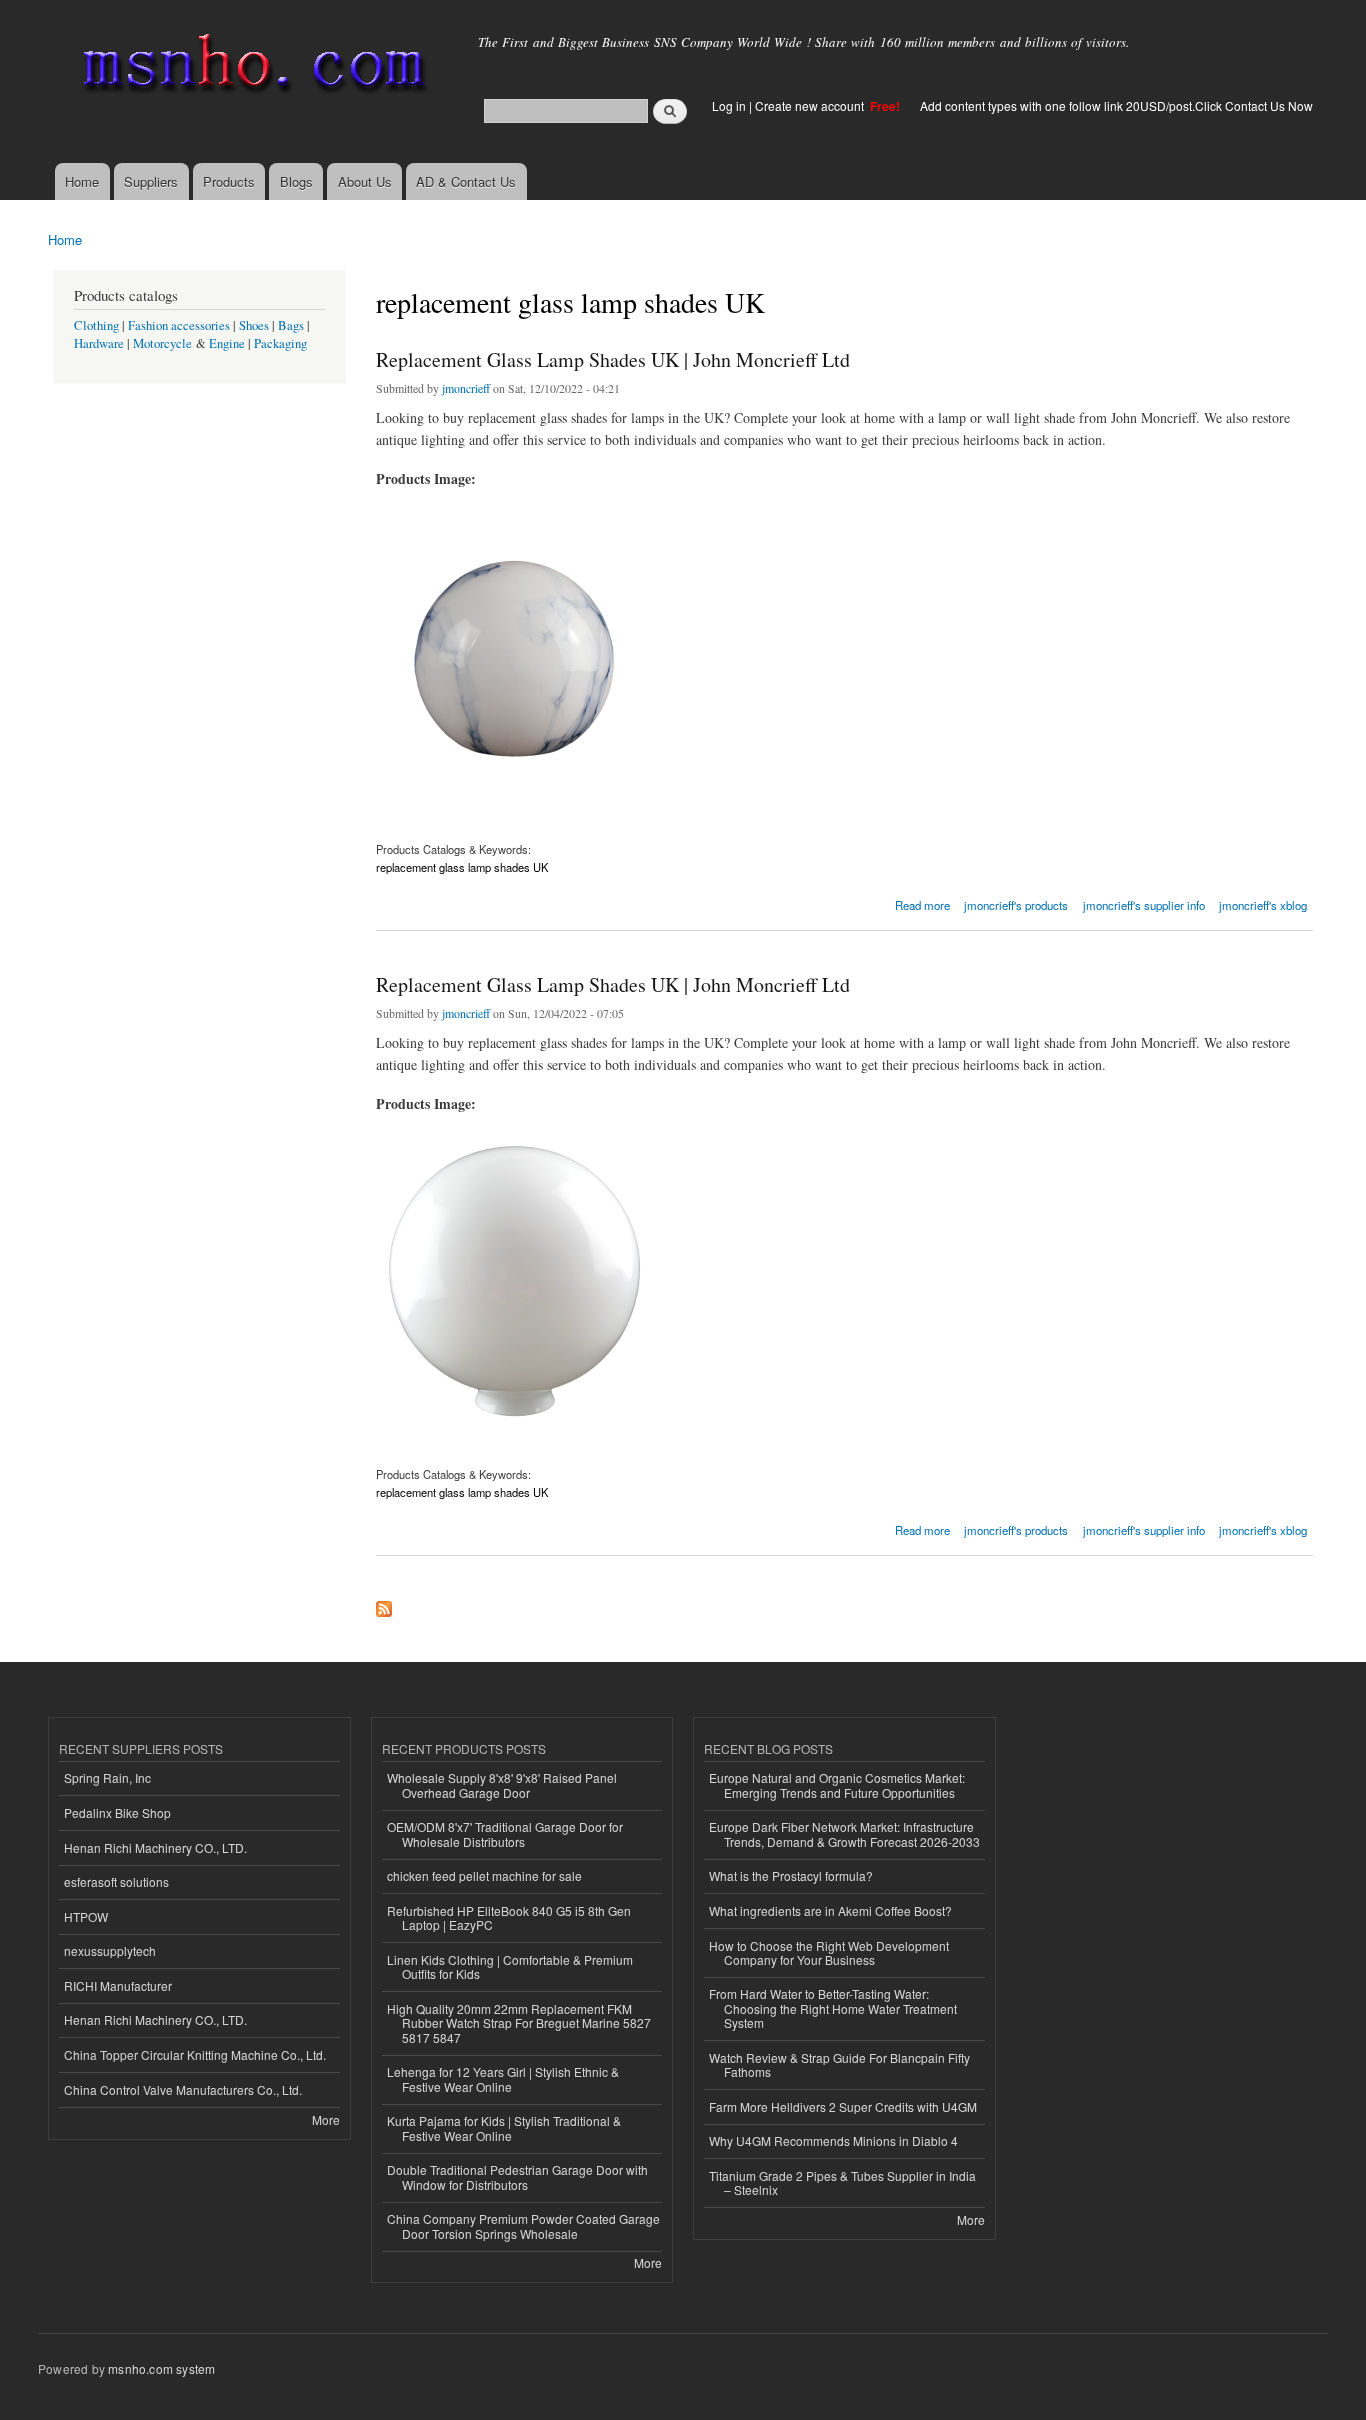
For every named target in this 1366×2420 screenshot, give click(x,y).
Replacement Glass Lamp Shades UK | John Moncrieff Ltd (613, 359)
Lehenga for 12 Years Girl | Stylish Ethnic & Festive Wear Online (503, 2078)
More (326, 2119)
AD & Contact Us (466, 181)
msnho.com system (161, 2368)
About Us (365, 181)
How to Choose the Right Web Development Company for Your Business (829, 1952)
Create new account (811, 105)
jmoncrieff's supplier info (1144, 905)
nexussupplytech (110, 1950)
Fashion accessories (179, 325)
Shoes (254, 325)
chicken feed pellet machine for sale (484, 1875)
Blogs (296, 181)
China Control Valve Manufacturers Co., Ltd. (183, 2089)
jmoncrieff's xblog (1263, 905)
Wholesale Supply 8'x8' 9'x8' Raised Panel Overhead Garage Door (502, 1784)
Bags (291, 325)
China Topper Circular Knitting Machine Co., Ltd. (195, 2054)
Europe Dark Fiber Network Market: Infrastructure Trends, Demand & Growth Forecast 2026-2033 (844, 1833)
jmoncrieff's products (1016, 905)
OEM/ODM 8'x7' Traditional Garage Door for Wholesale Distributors (505, 1833)
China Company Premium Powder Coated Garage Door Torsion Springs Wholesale (523, 2225)
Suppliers (151, 181)
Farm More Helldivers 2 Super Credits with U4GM (843, 2106)
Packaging (280, 343)
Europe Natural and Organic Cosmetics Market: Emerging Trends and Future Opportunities (837, 1784)
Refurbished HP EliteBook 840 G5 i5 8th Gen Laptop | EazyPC (509, 1917)
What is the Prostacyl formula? (791, 1875)
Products (229, 181)
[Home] (250, 67)
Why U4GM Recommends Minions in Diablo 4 (833, 2140)
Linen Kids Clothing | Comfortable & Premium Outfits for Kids (510, 1966)
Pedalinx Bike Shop (117, 1812)
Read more (922, 903)
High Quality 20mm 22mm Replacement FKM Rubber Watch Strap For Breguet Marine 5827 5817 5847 (519, 2023)
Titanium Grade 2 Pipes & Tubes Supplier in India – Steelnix (842, 2182)
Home (82, 181)
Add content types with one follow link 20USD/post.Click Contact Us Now (1116, 105)
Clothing (96, 325)
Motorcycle (162, 343)
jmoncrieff (466, 388)
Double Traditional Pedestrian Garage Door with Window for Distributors (517, 2176)
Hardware (99, 343)
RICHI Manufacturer (118, 1985)
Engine (227, 343)
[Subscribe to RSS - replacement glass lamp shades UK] (384, 1604)
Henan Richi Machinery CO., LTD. (155, 1847)
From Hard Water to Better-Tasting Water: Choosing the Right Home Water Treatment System (833, 2008)
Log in (729, 105)
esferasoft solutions (116, 1881)
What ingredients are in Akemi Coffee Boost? (830, 1910)
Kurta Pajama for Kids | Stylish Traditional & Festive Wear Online (504, 2127)
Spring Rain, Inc (107, 1777)
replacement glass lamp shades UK (462, 867)
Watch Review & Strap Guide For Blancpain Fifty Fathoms (839, 2064)
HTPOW (86, 1916)
